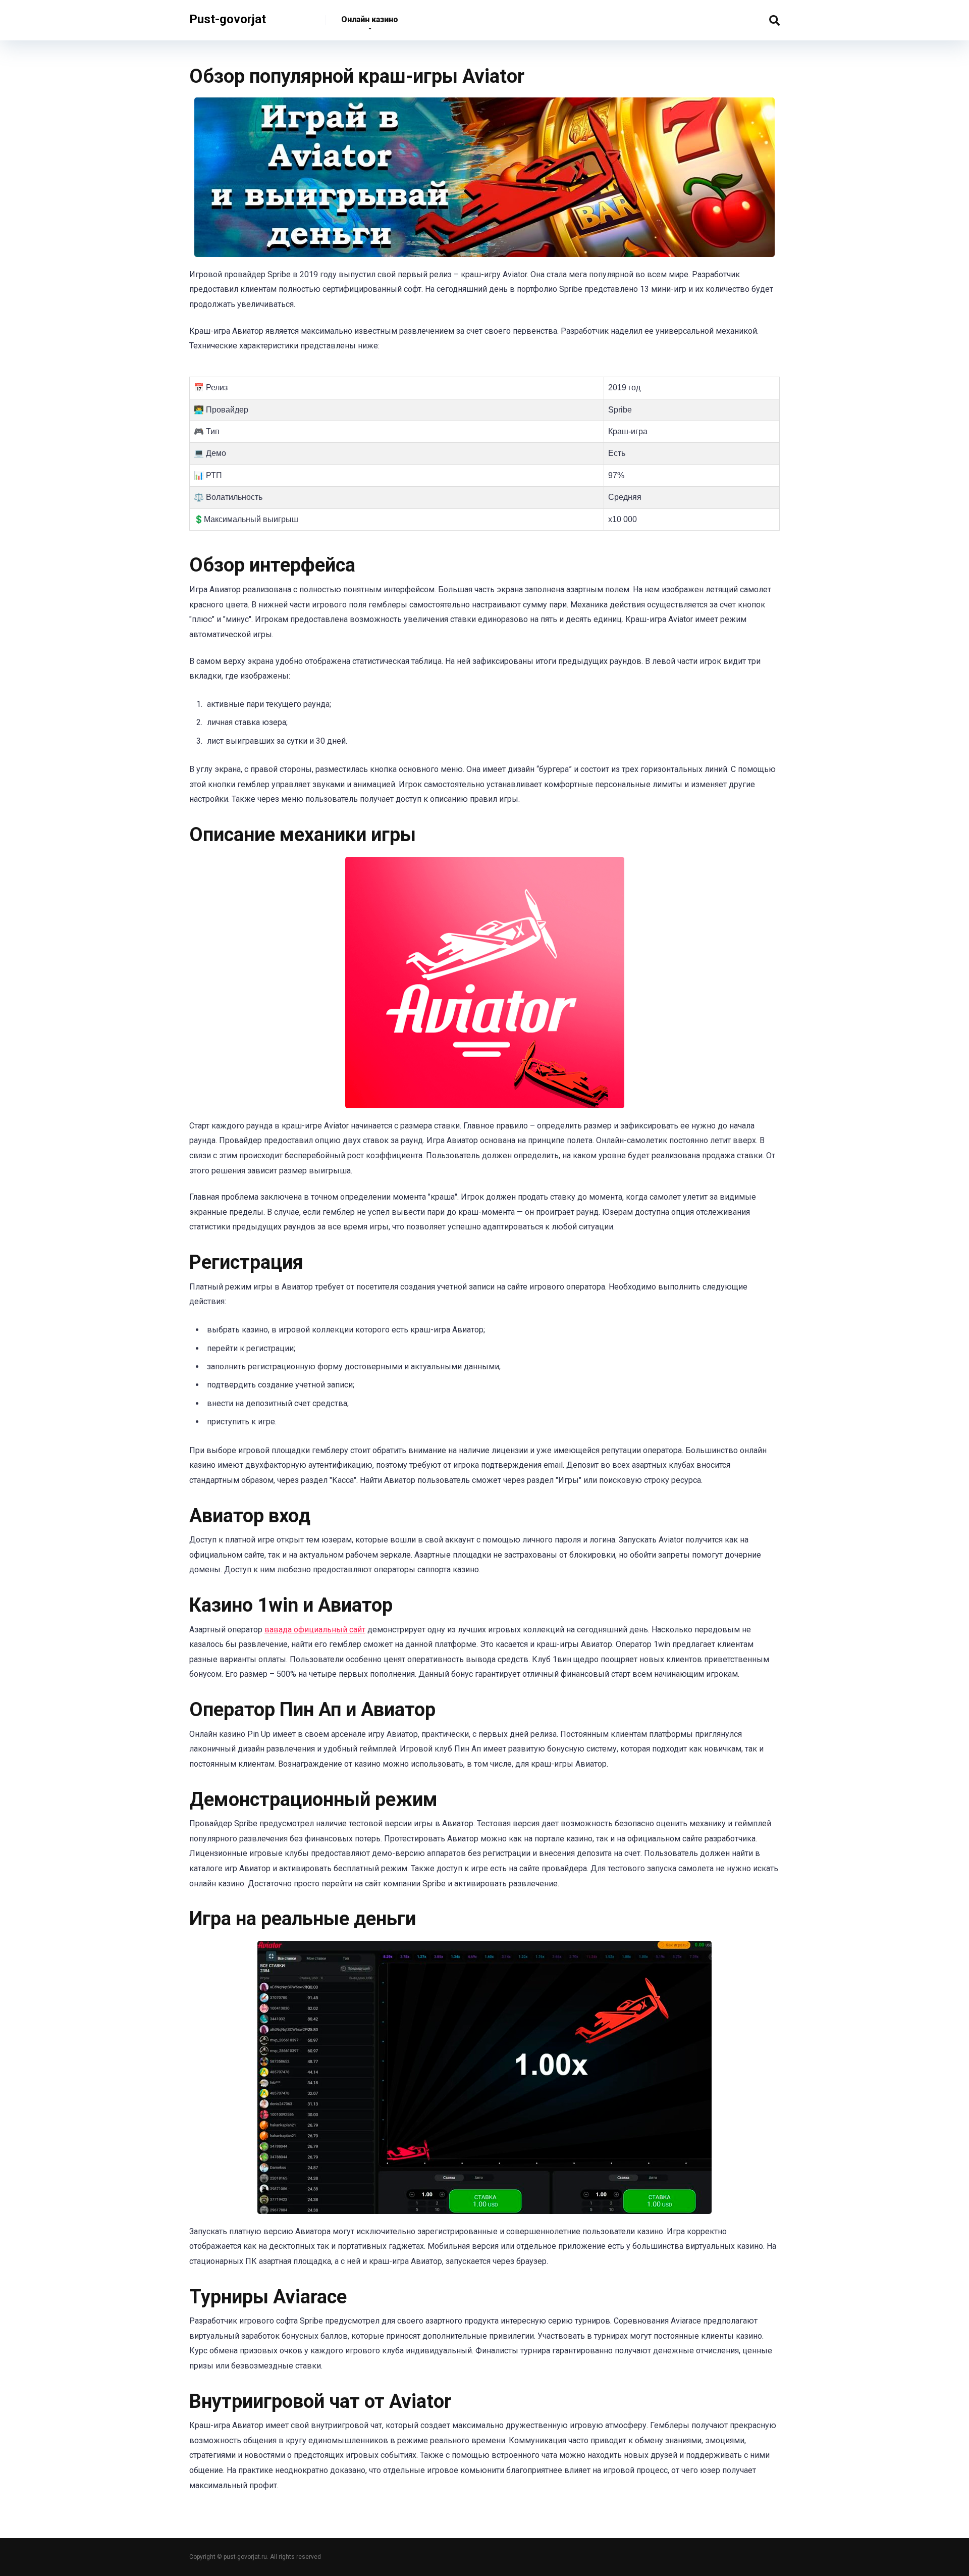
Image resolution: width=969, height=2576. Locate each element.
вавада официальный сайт (315, 1630)
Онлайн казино (370, 19)
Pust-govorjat (228, 16)
